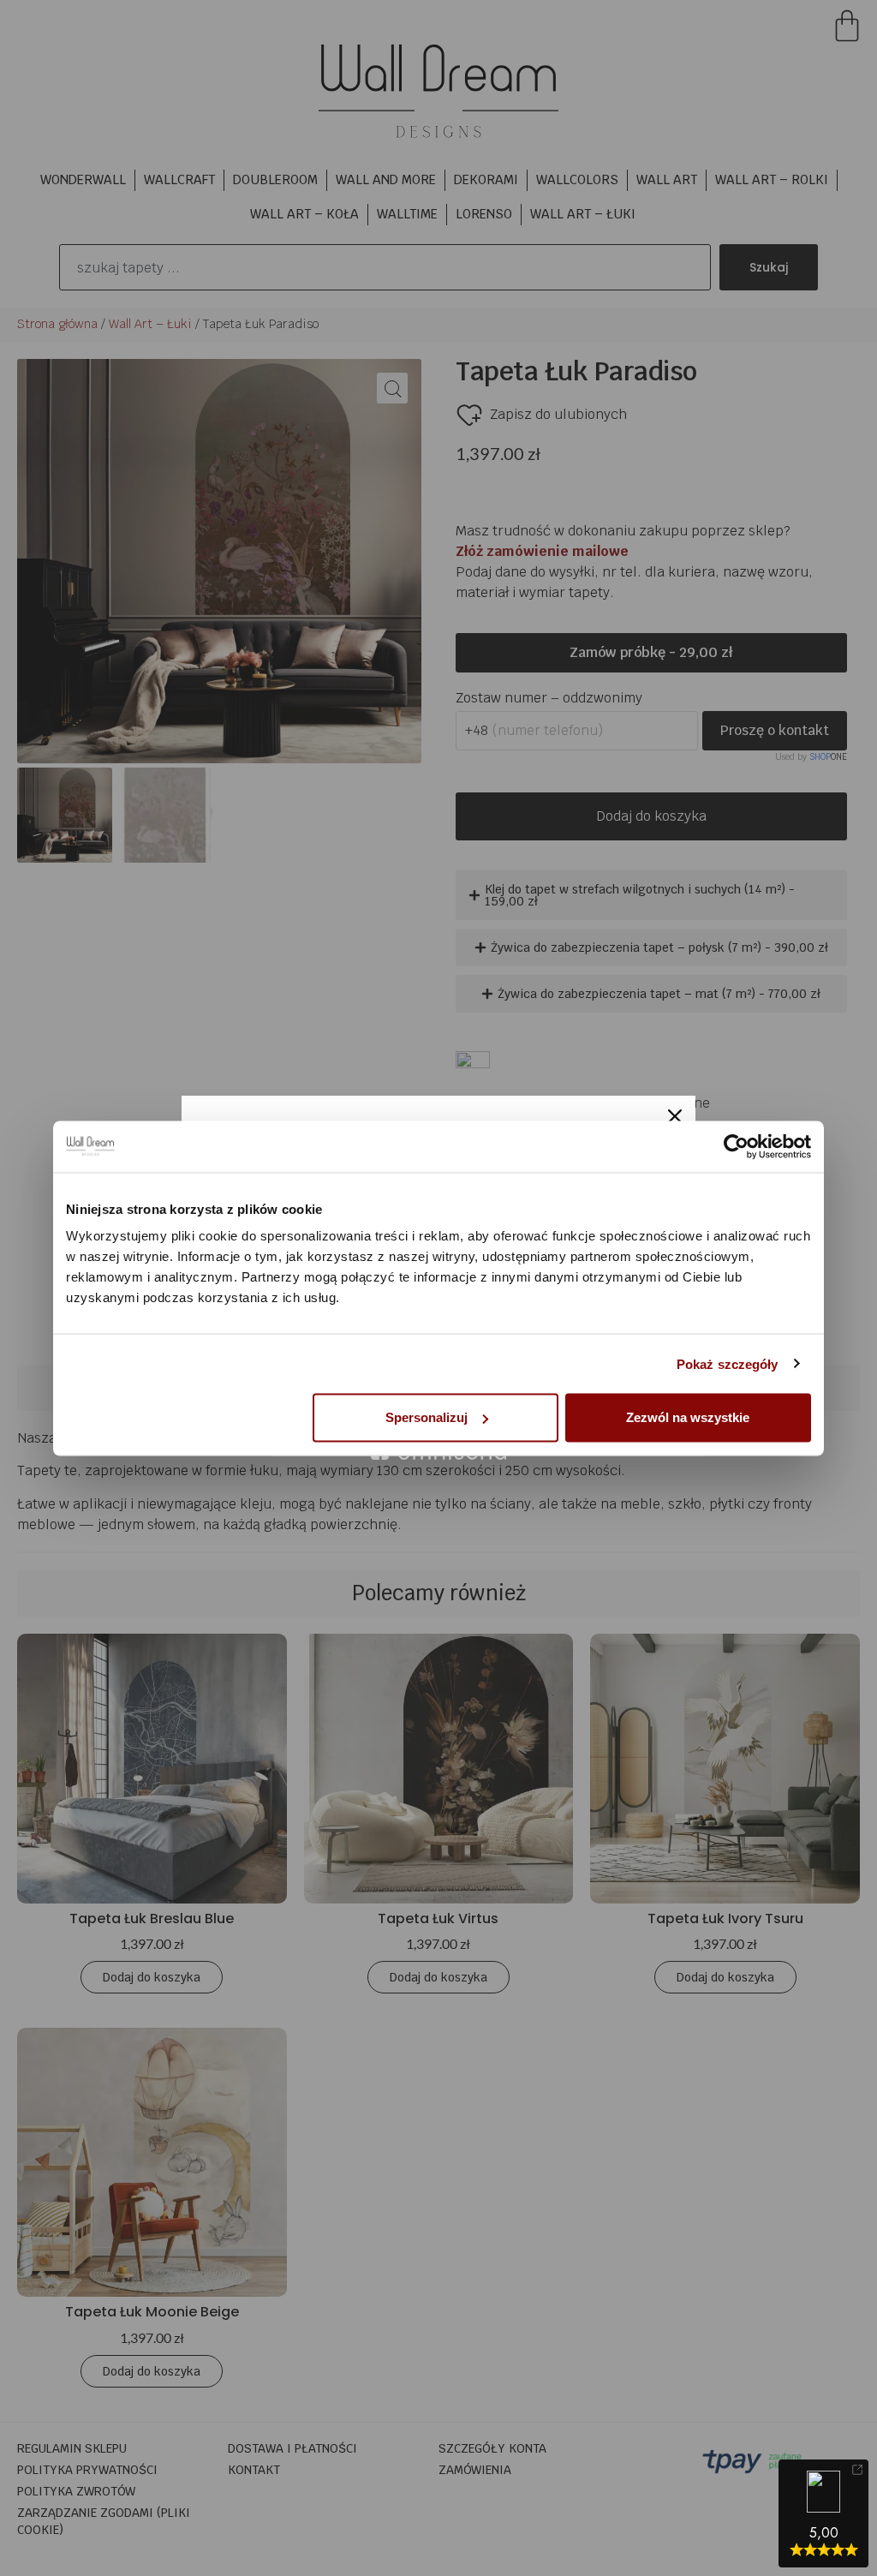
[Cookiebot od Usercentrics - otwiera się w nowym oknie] (736, 1146)
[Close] (675, 1116)
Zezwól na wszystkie (688, 1417)
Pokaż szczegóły (728, 1363)
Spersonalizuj (427, 1417)
